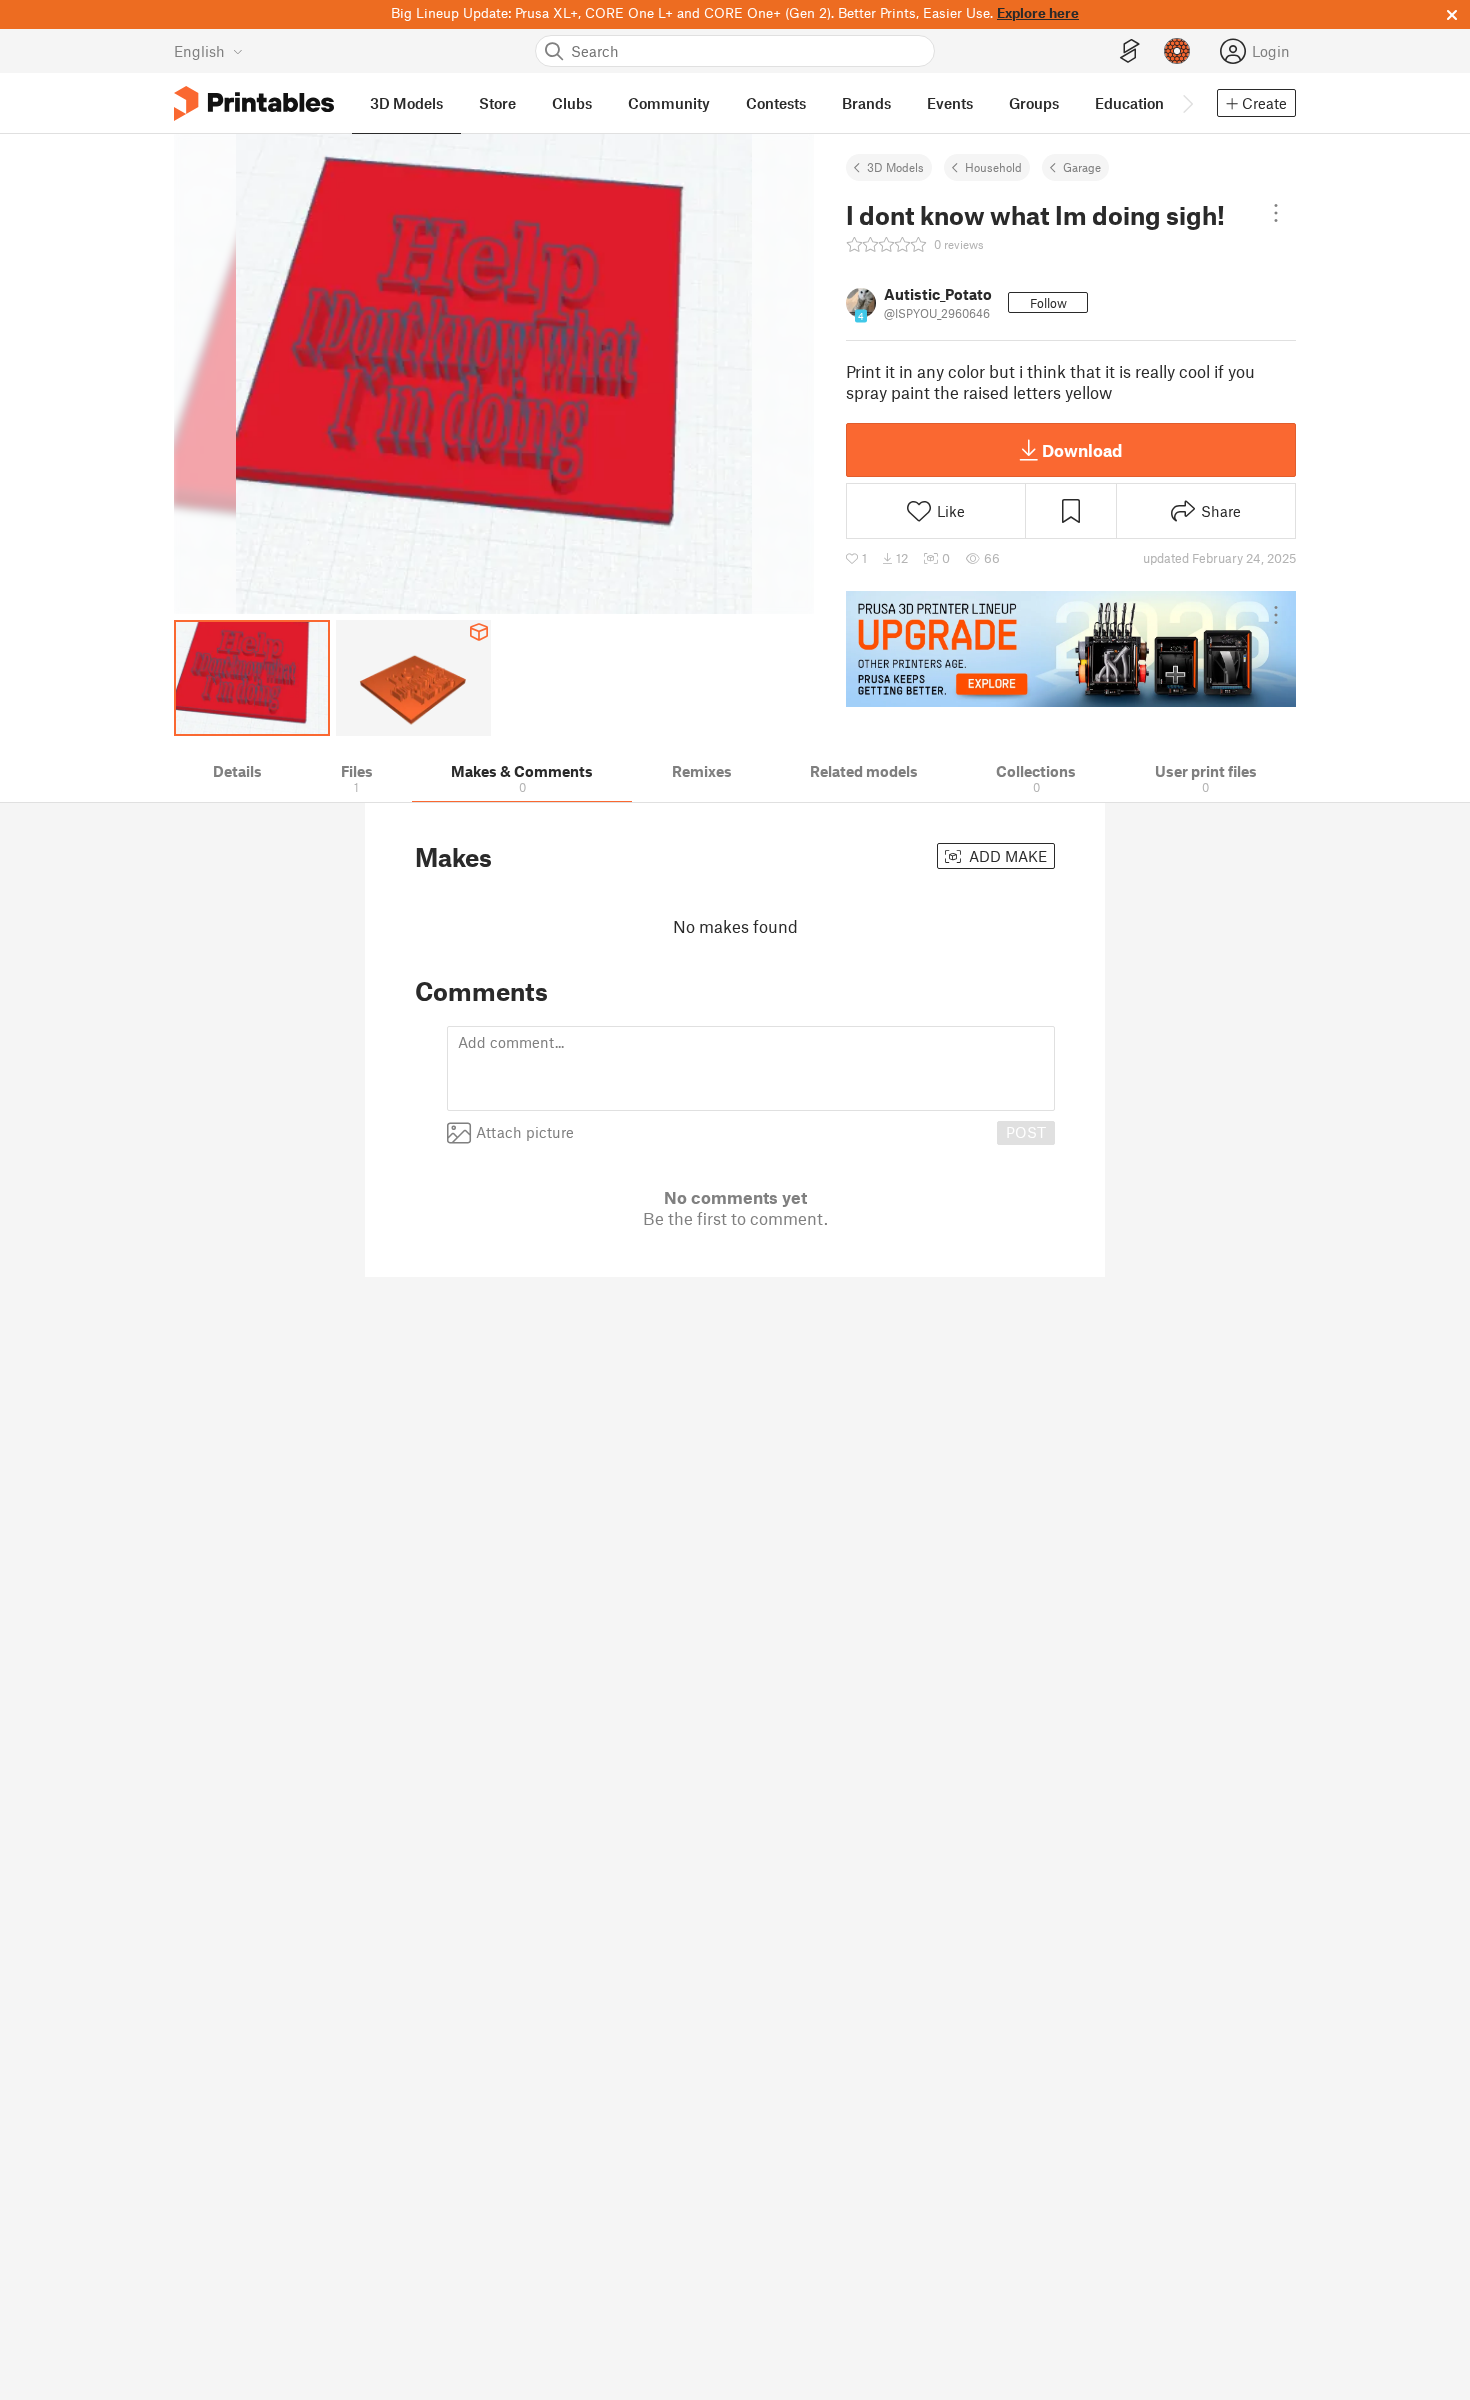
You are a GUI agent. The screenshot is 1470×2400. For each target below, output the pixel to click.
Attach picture (525, 1132)
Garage (1082, 167)
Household (993, 167)
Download (1082, 450)
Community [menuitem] (669, 103)
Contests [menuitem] (776, 103)
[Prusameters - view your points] (1177, 51)
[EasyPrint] (1130, 51)
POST (1026, 1132)
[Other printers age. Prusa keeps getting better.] (1071, 649)
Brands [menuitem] (866, 103)
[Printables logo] (254, 103)
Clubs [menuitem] (572, 103)
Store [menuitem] (497, 103)
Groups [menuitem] (1034, 103)
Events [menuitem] (950, 103)
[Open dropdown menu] (1276, 213)
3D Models (895, 167)
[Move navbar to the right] (1187, 103)
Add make (1006, 856)
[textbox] (751, 1068)
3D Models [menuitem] (406, 103)
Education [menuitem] (1129, 103)
